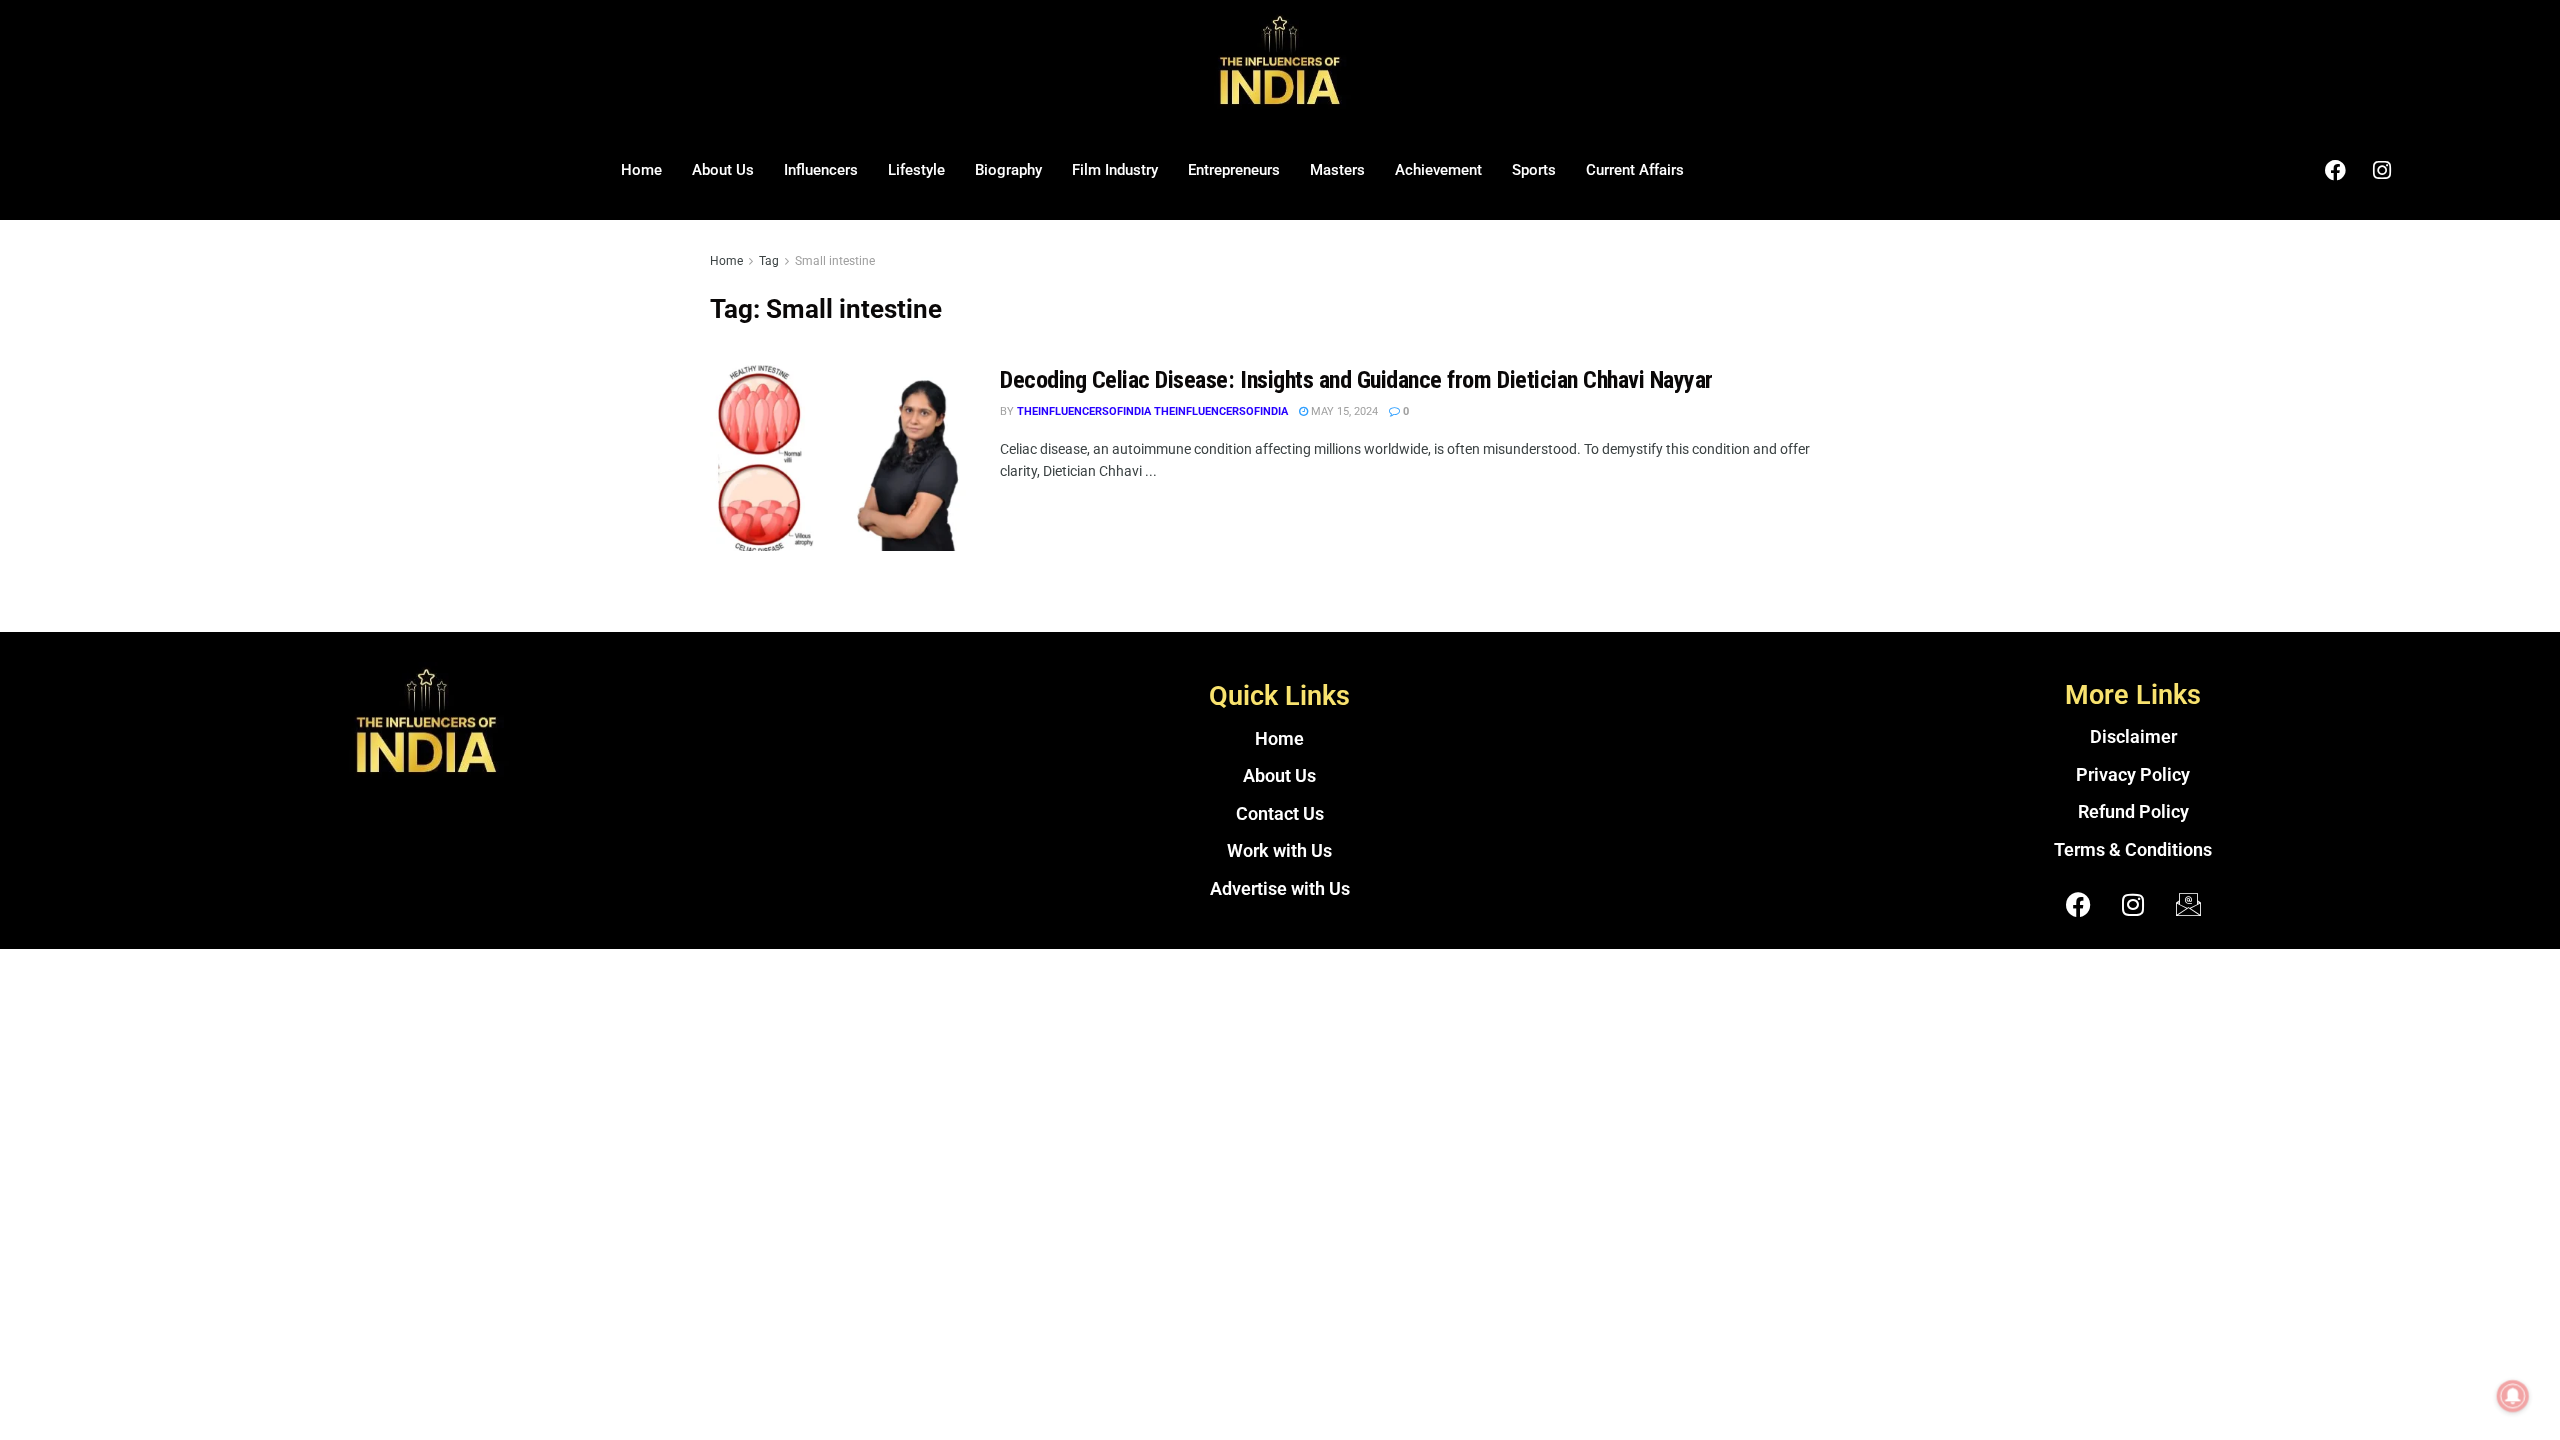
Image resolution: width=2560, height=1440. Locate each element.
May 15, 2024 (1343, 411)
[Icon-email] (2188, 904)
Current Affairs (1635, 170)
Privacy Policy (2133, 775)
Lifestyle (916, 170)
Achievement (1438, 170)
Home (641, 170)
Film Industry (1115, 170)
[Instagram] (2382, 170)
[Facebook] (2335, 170)
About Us (723, 170)
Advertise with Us (1280, 889)
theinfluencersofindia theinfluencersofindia (1152, 411)
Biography (1008, 170)
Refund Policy (2133, 812)
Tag (769, 261)
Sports (1534, 170)
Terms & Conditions (2133, 850)
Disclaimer (2133, 737)
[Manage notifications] (2513, 1396)
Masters (1337, 170)
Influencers (821, 170)
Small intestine (835, 261)
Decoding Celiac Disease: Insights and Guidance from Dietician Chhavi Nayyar (1356, 380)
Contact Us (1280, 814)
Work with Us (1279, 851)
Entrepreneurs (1234, 170)
